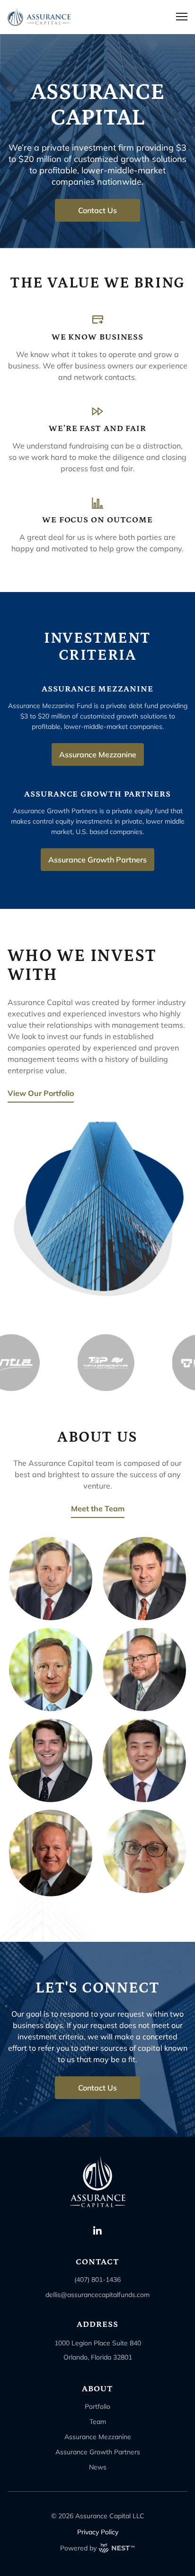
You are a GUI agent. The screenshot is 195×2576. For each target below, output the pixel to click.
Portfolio (97, 2406)
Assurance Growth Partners (98, 2452)
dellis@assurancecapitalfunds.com (97, 2295)
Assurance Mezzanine (98, 2437)
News (98, 2467)
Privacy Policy (98, 2532)
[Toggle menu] (182, 17)
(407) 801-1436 (97, 2280)
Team (98, 2422)
